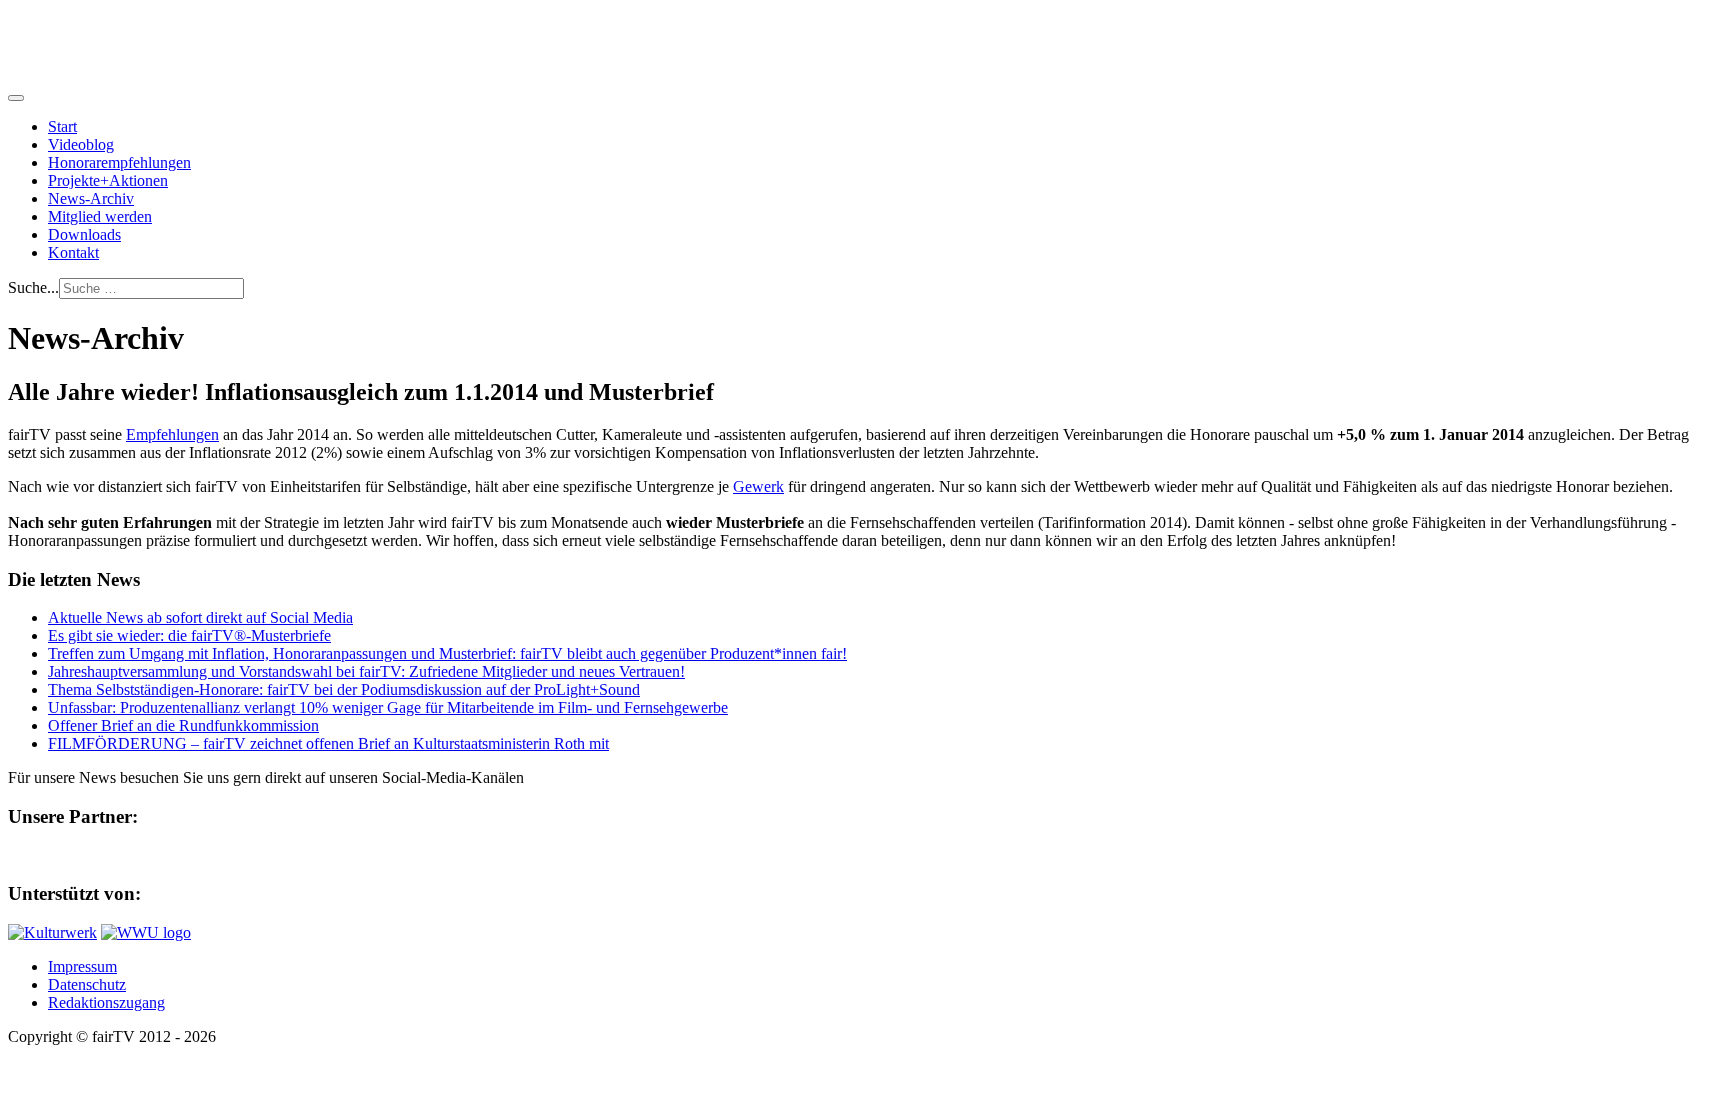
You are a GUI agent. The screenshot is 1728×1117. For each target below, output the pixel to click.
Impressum (82, 966)
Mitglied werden (100, 216)
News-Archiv (91, 198)
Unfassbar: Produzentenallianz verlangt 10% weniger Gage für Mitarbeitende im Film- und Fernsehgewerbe (388, 707)
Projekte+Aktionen (108, 180)
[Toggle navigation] (16, 98)
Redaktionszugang (106, 1002)
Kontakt (73, 252)
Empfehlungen (172, 434)
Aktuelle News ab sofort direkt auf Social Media (200, 617)
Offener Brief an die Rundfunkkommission (183, 725)
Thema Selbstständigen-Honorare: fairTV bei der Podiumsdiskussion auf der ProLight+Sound (344, 689)
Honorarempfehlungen (119, 162)
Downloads (84, 234)
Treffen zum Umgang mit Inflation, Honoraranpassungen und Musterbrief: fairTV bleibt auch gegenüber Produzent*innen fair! (447, 653)
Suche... (33, 287)
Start (62, 126)
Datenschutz (87, 984)
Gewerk (758, 486)
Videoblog (81, 144)
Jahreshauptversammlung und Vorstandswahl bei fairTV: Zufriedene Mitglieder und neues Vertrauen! (366, 671)
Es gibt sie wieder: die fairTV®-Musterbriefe (189, 635)
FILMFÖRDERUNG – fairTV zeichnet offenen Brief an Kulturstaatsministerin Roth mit (328, 743)
